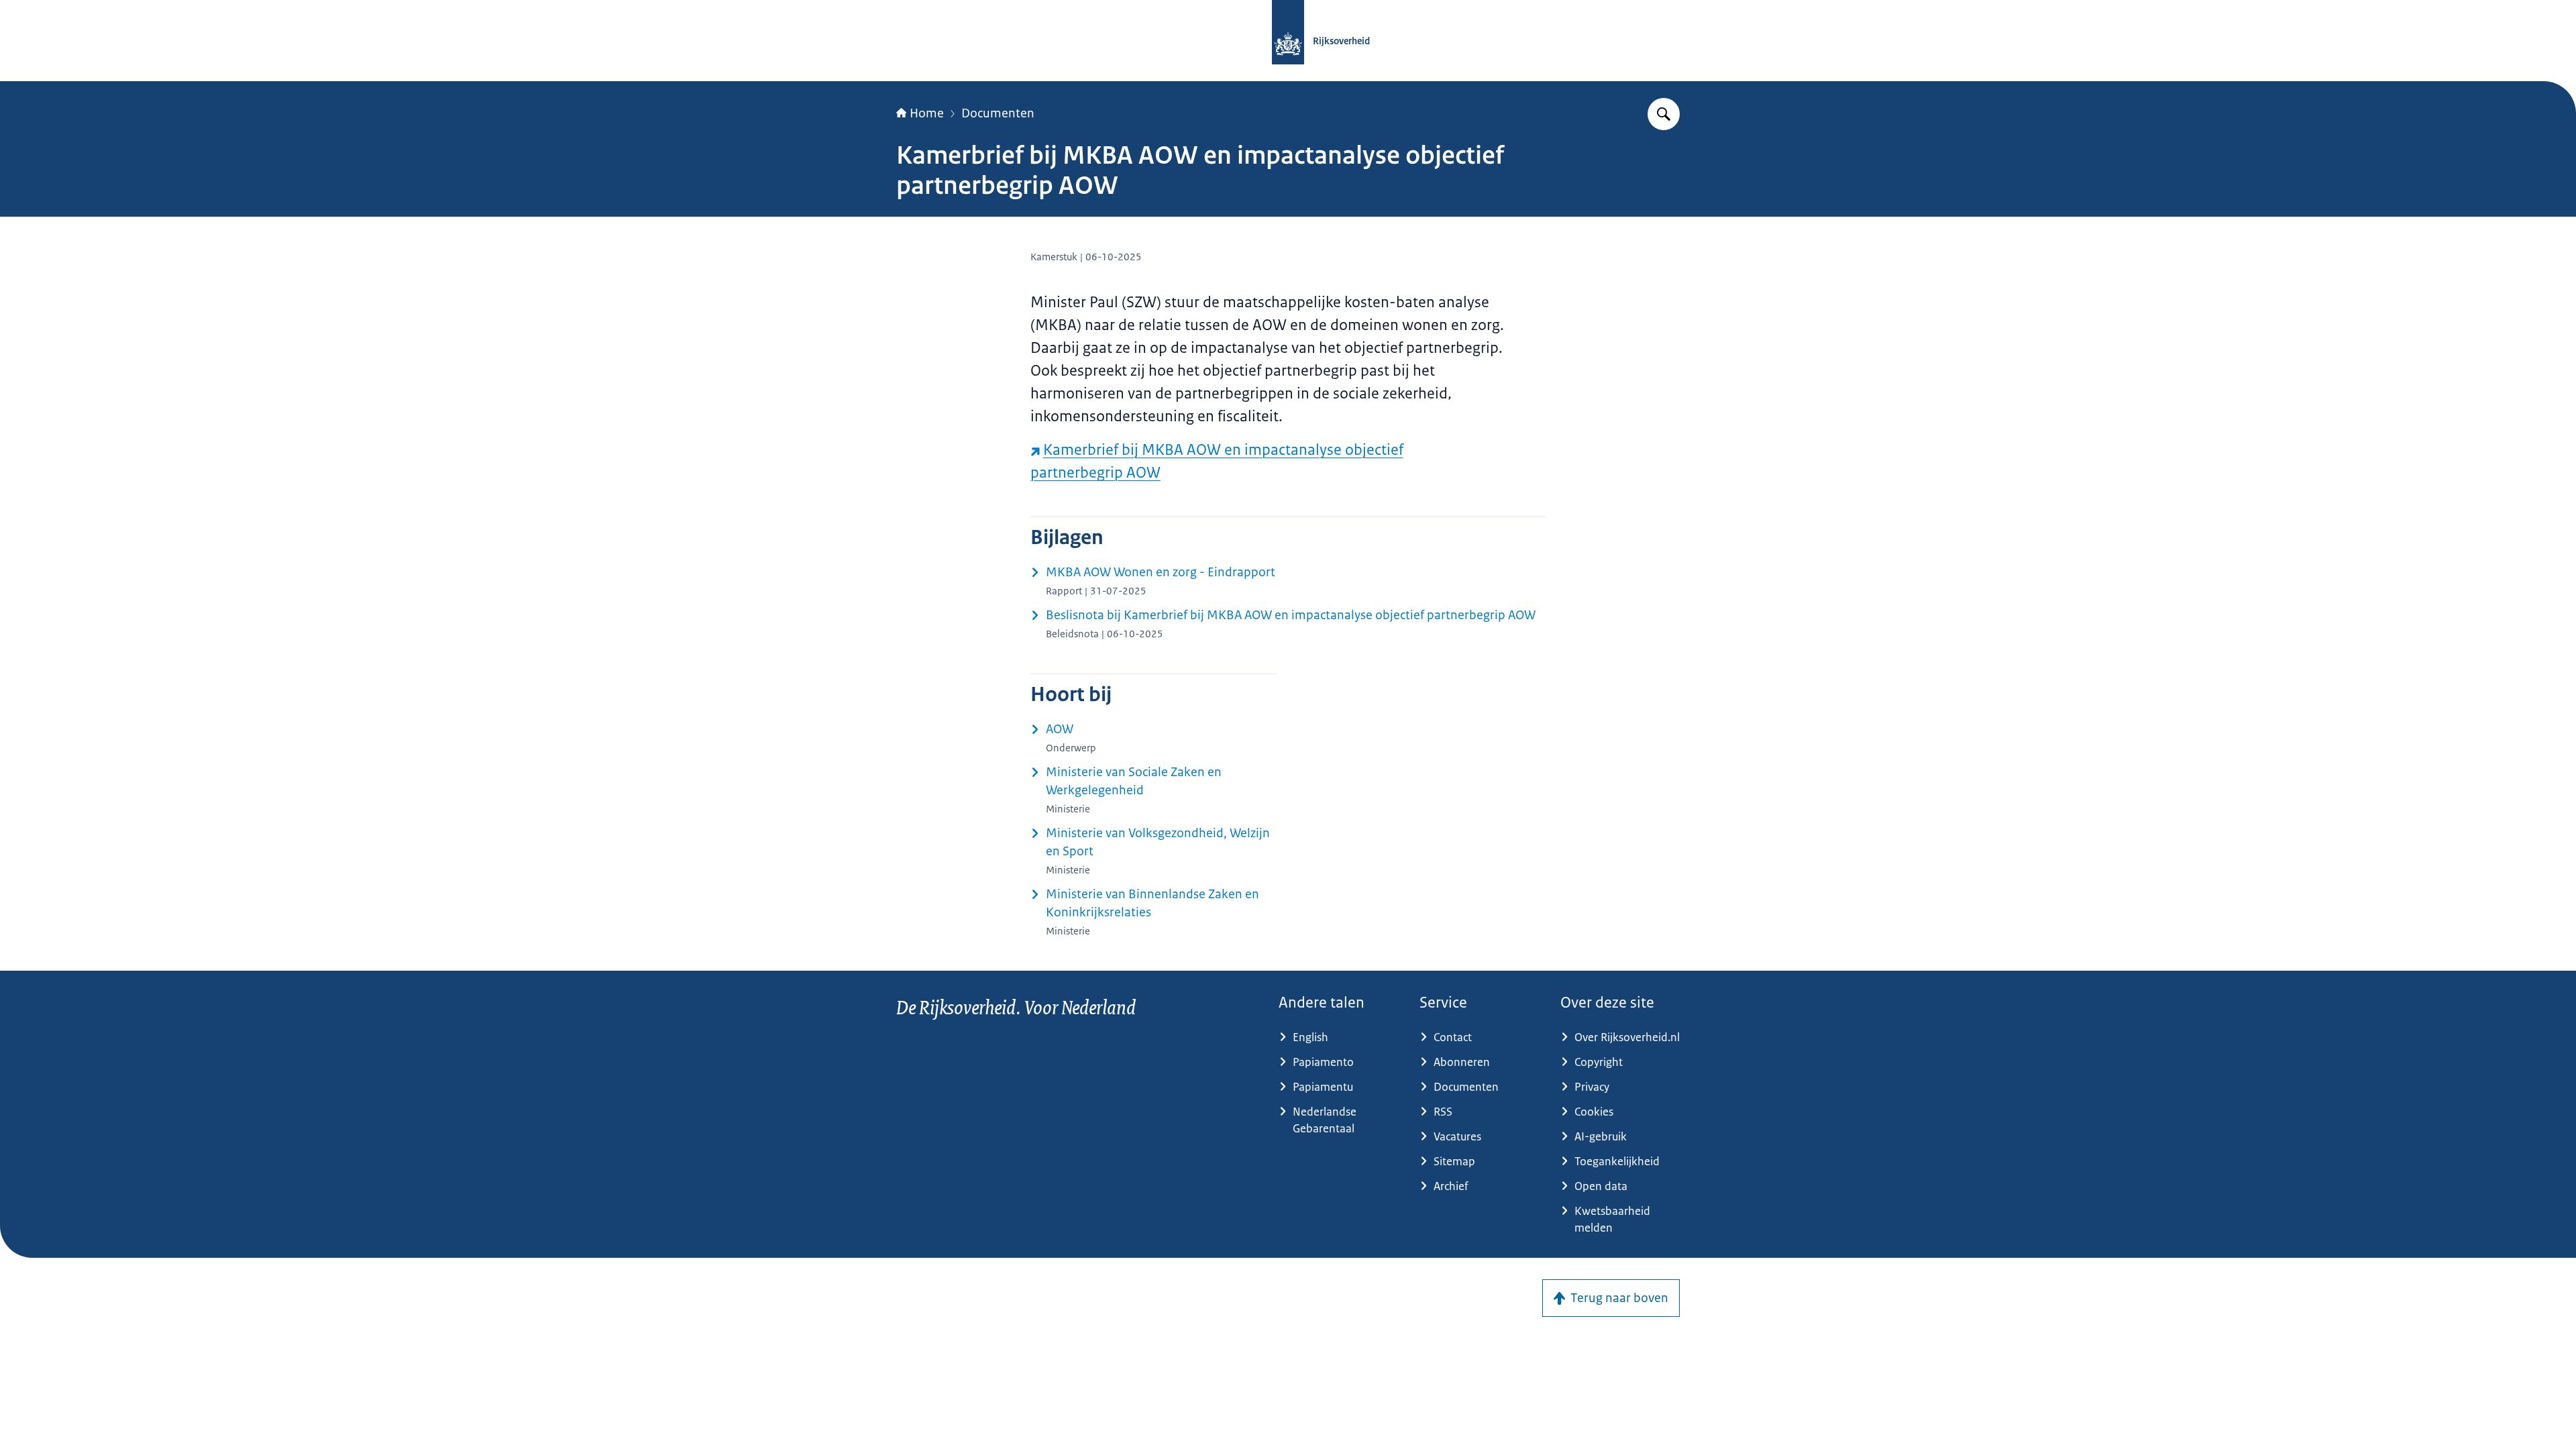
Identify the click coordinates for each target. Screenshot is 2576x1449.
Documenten (998, 113)
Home (927, 113)
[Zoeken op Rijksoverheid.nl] (1664, 114)
